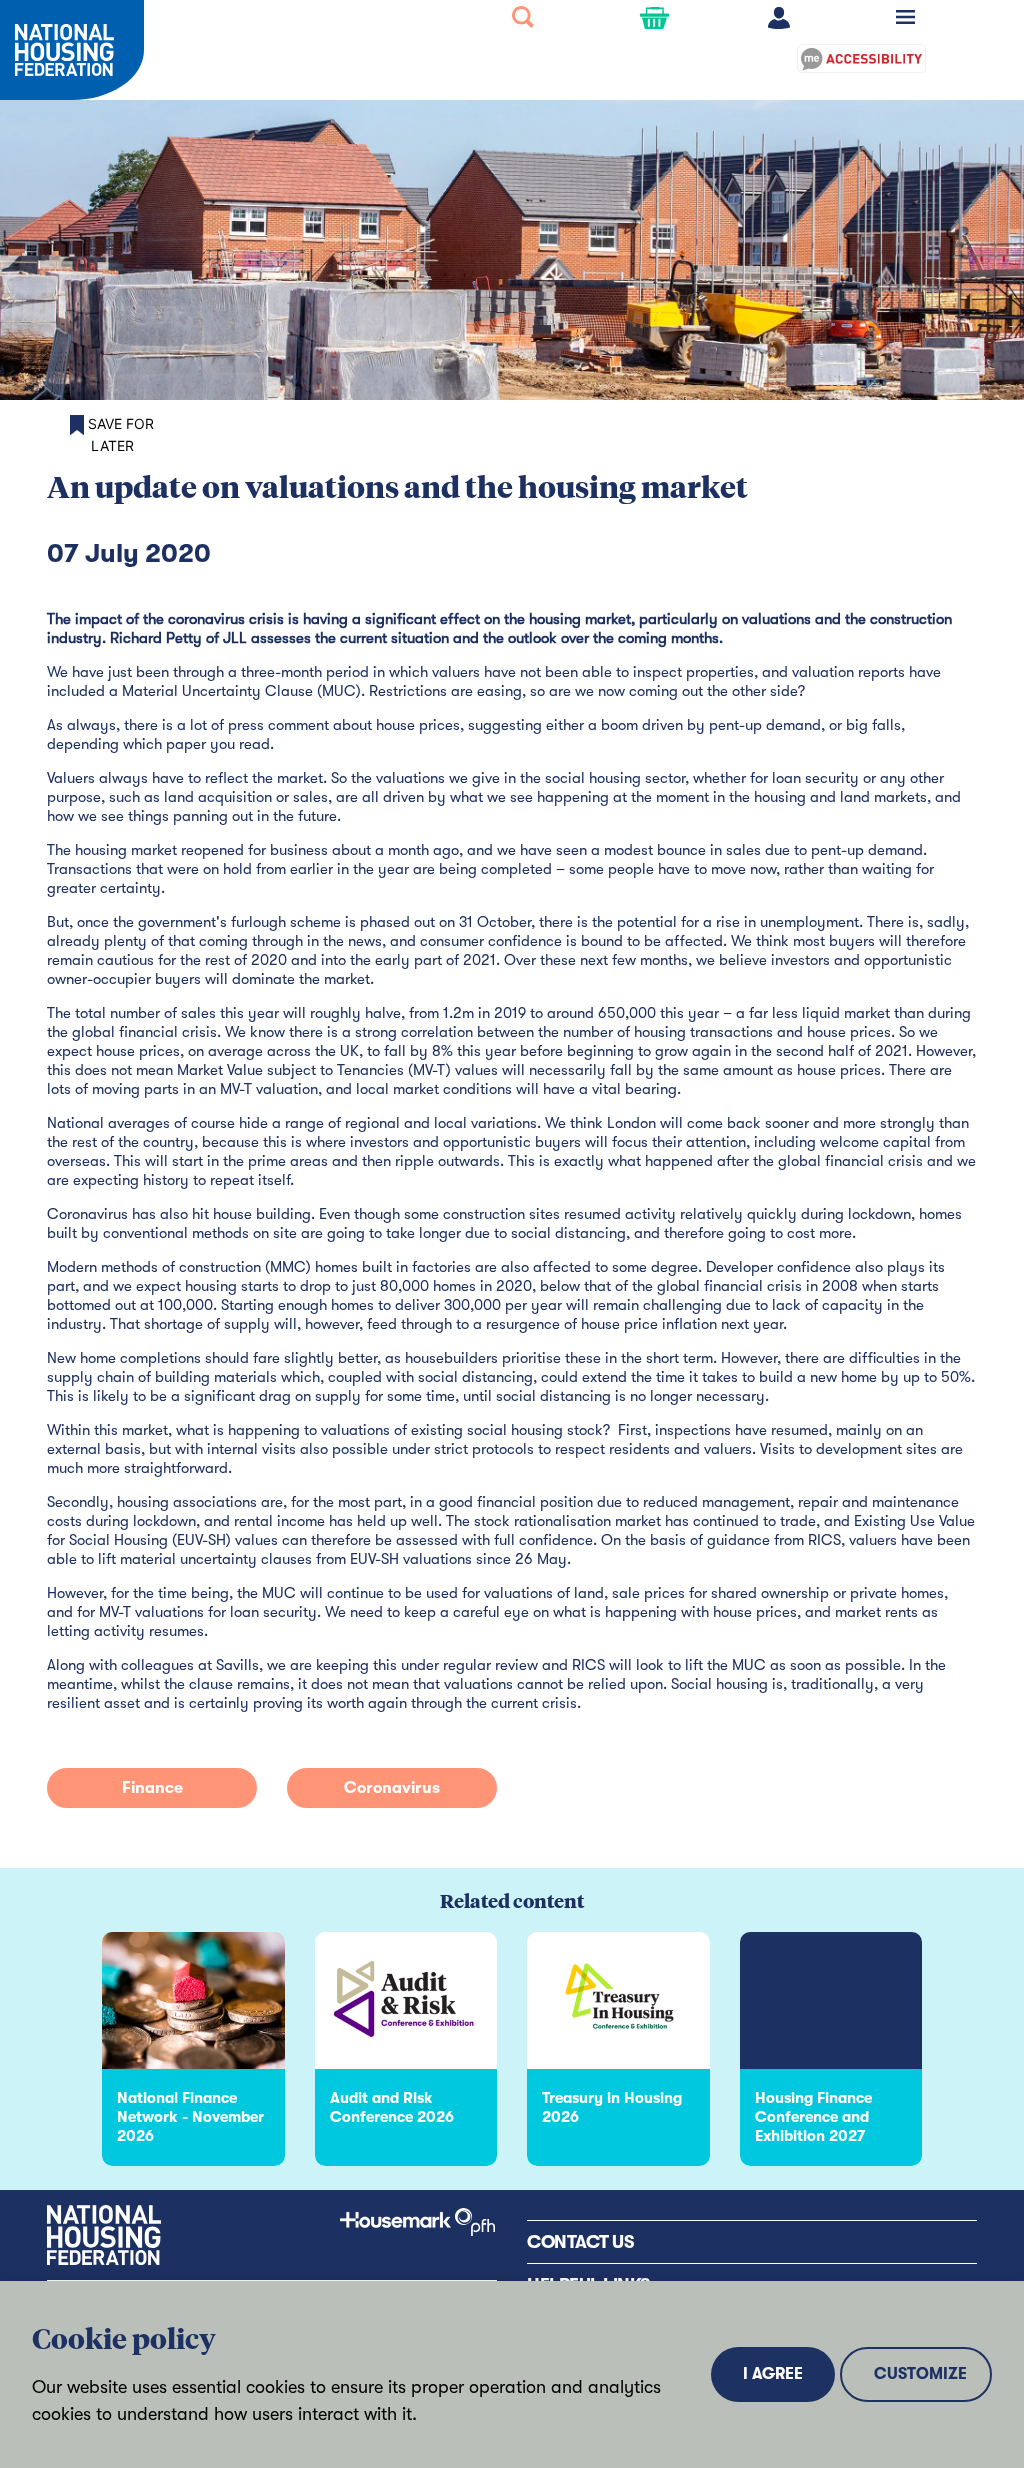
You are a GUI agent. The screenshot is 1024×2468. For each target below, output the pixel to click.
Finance (152, 1788)
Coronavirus (392, 1788)
